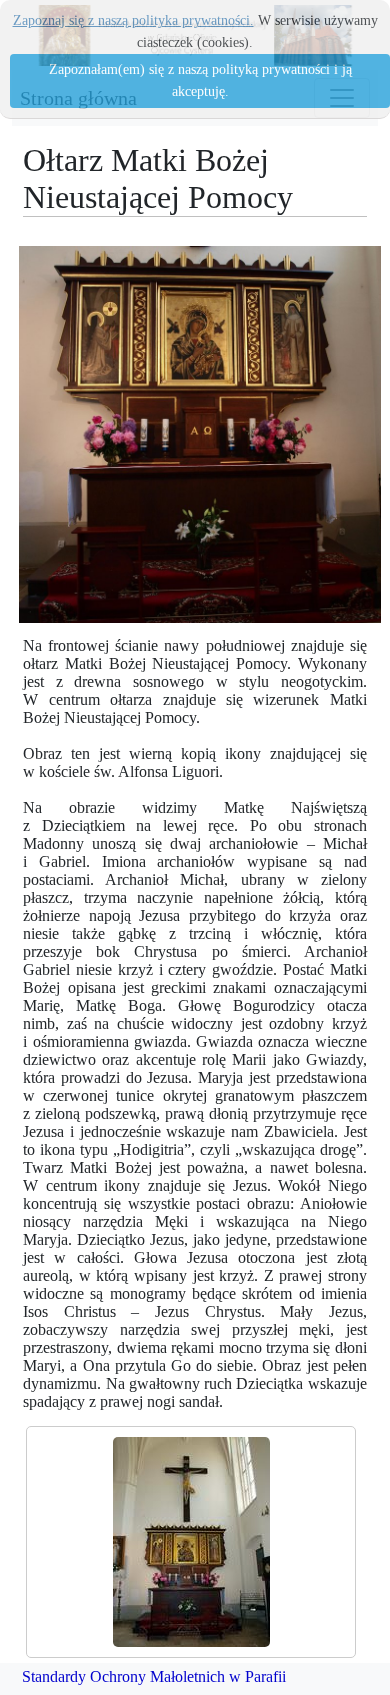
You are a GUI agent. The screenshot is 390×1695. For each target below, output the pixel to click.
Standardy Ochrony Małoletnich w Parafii (154, 1676)
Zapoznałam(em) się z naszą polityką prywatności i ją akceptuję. (200, 80)
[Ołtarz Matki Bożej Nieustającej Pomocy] (191, 1542)
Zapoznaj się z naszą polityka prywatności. (133, 20)
